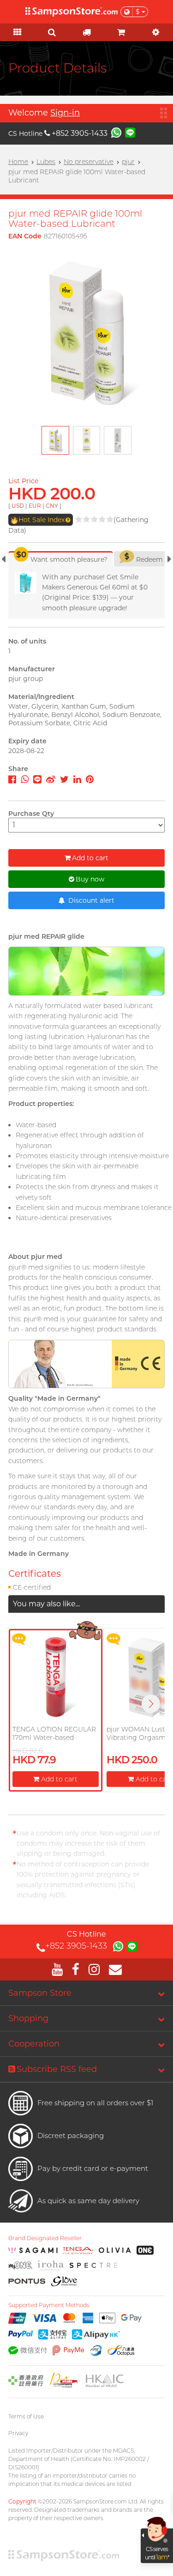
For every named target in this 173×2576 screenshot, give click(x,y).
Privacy (18, 2433)
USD (18, 506)
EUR (35, 506)
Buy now (90, 879)
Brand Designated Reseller (45, 2238)
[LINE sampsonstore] (130, 132)
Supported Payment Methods (49, 2305)
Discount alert (90, 900)
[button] (151, 1704)
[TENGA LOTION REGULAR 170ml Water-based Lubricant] (56, 1677)
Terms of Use (26, 2416)
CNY (52, 506)
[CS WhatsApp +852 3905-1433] (116, 132)
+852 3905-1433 (80, 133)
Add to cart (90, 858)
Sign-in (65, 113)
